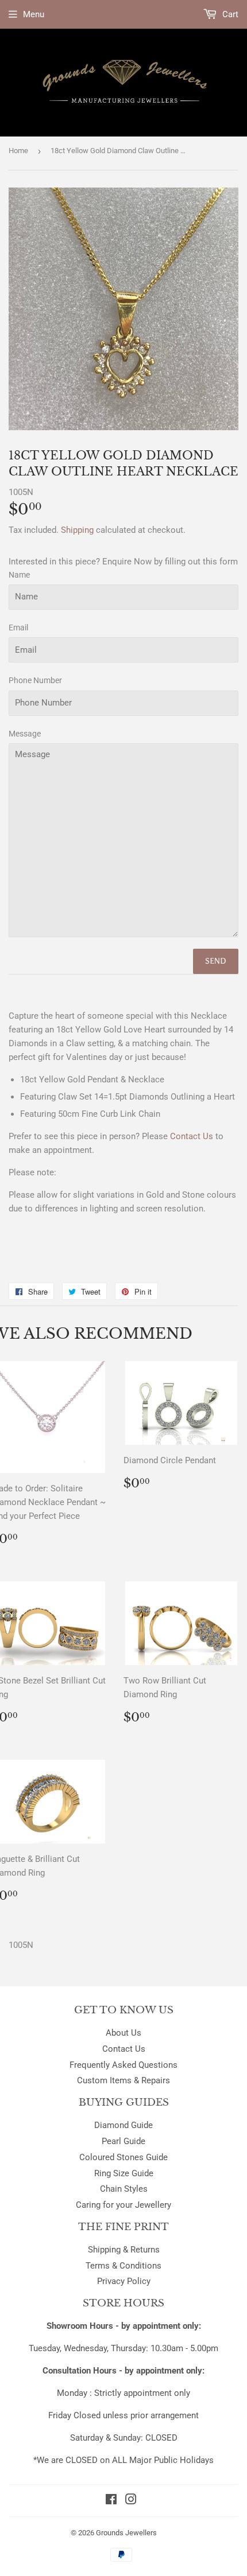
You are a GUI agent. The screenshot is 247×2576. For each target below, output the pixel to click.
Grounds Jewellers (126, 2533)
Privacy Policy (124, 2281)
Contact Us (124, 2049)
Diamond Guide (123, 2125)
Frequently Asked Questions (123, 2065)
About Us (123, 2033)
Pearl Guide (123, 2141)
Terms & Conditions (123, 2266)
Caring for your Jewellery (123, 2205)
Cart (229, 14)
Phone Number (35, 680)
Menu (34, 14)
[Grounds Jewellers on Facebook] (111, 2501)
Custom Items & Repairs (123, 2080)
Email (18, 628)
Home (18, 151)
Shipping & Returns (124, 2250)
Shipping (77, 530)
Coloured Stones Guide (123, 2157)
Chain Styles (124, 2189)
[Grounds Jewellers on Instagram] (131, 2501)
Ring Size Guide (124, 2173)
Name (19, 575)
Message (25, 734)
